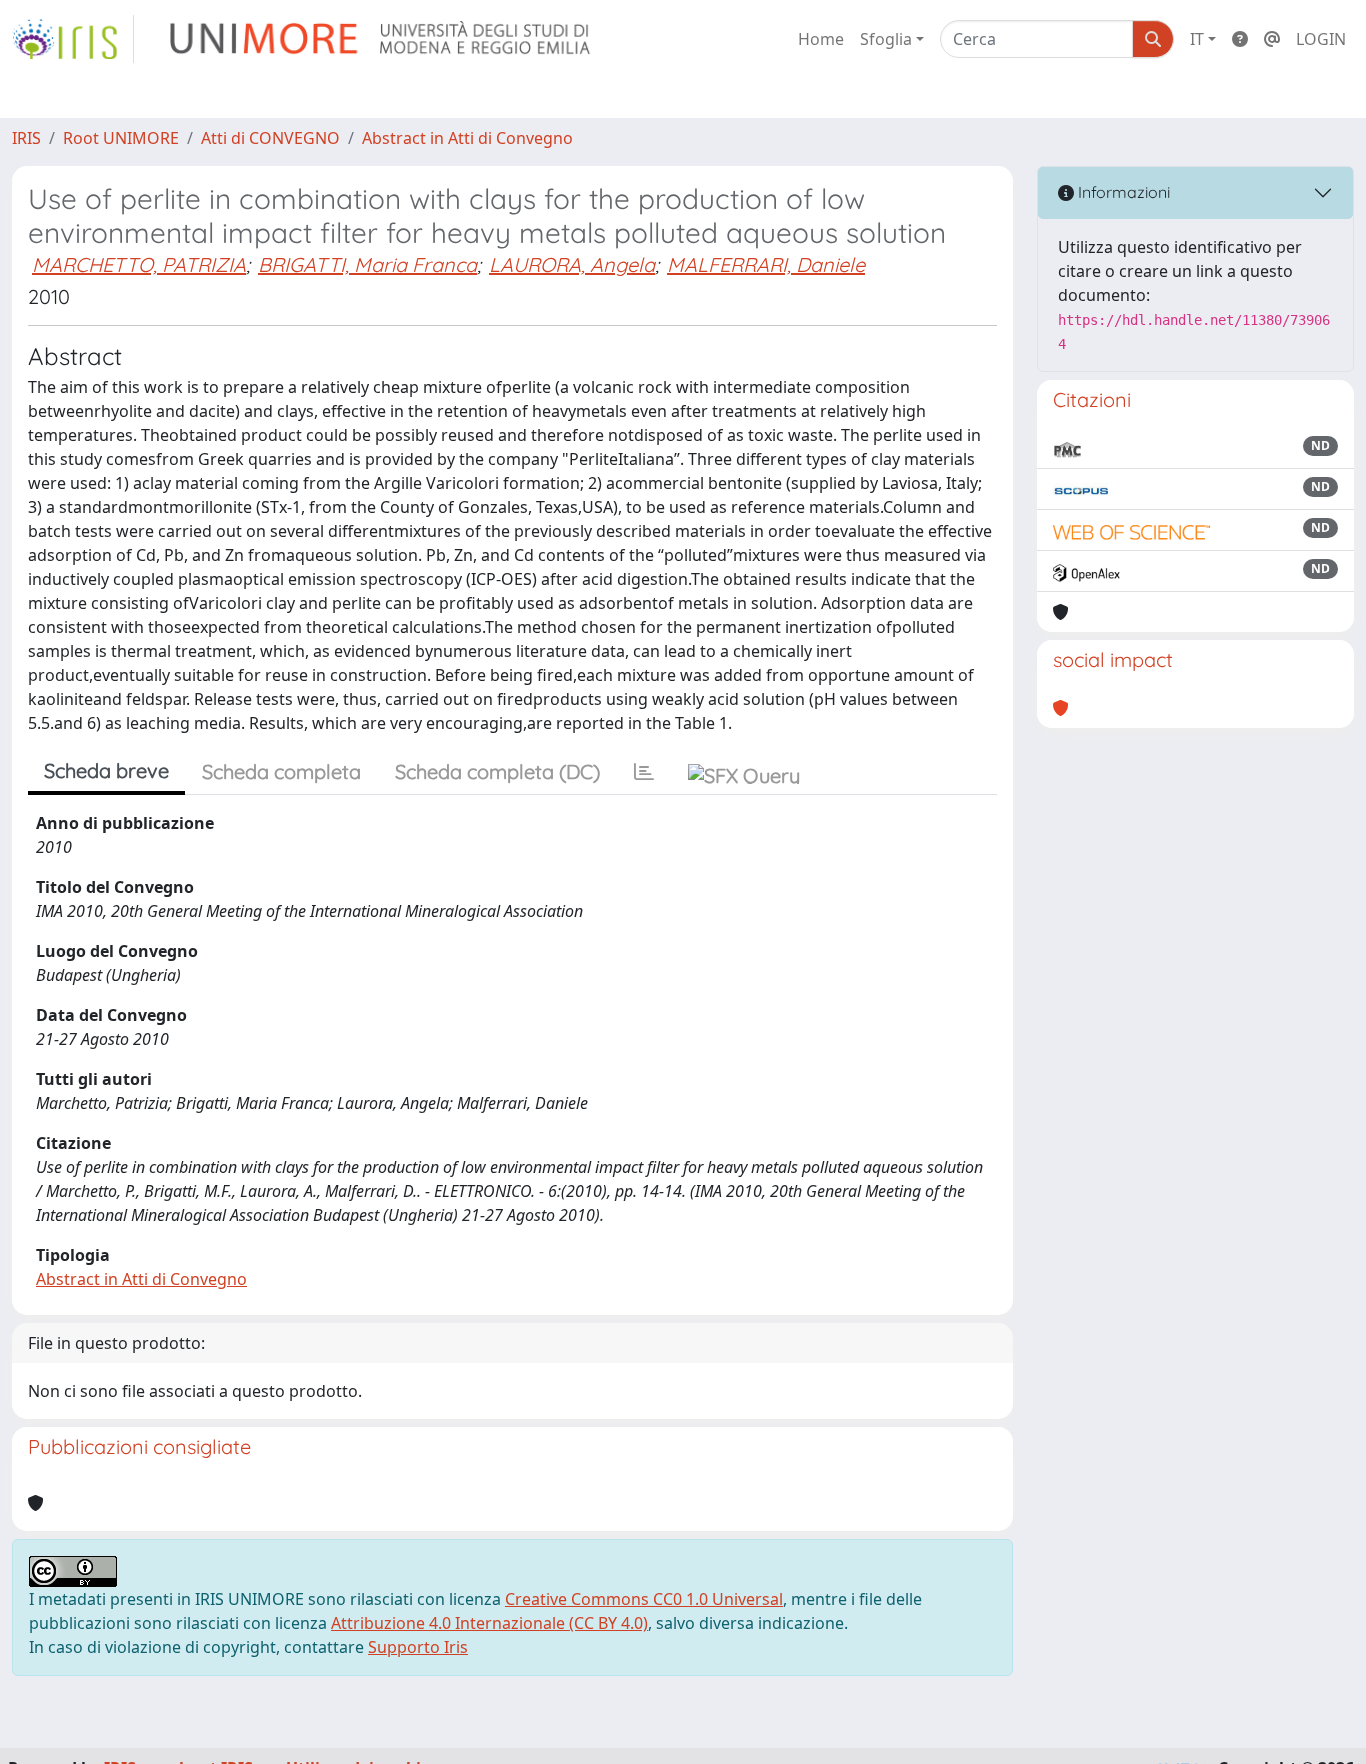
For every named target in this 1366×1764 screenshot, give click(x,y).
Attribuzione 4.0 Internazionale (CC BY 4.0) (489, 1623)
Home (821, 39)
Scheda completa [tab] (281, 771)
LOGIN (1321, 39)
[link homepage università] (381, 39)
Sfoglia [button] (886, 39)
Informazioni (1122, 192)
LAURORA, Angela (572, 264)
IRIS (26, 138)
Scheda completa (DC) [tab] (497, 771)
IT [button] (1197, 39)
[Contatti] (1272, 39)
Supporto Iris (418, 1647)
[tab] (644, 772)
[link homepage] (73, 39)
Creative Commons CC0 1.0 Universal (644, 1599)
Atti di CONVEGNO (270, 138)
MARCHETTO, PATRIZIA (139, 264)
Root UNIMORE (121, 138)
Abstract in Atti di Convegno (467, 138)
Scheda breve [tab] (106, 770)
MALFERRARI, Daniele (766, 264)
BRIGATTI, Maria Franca (367, 264)
